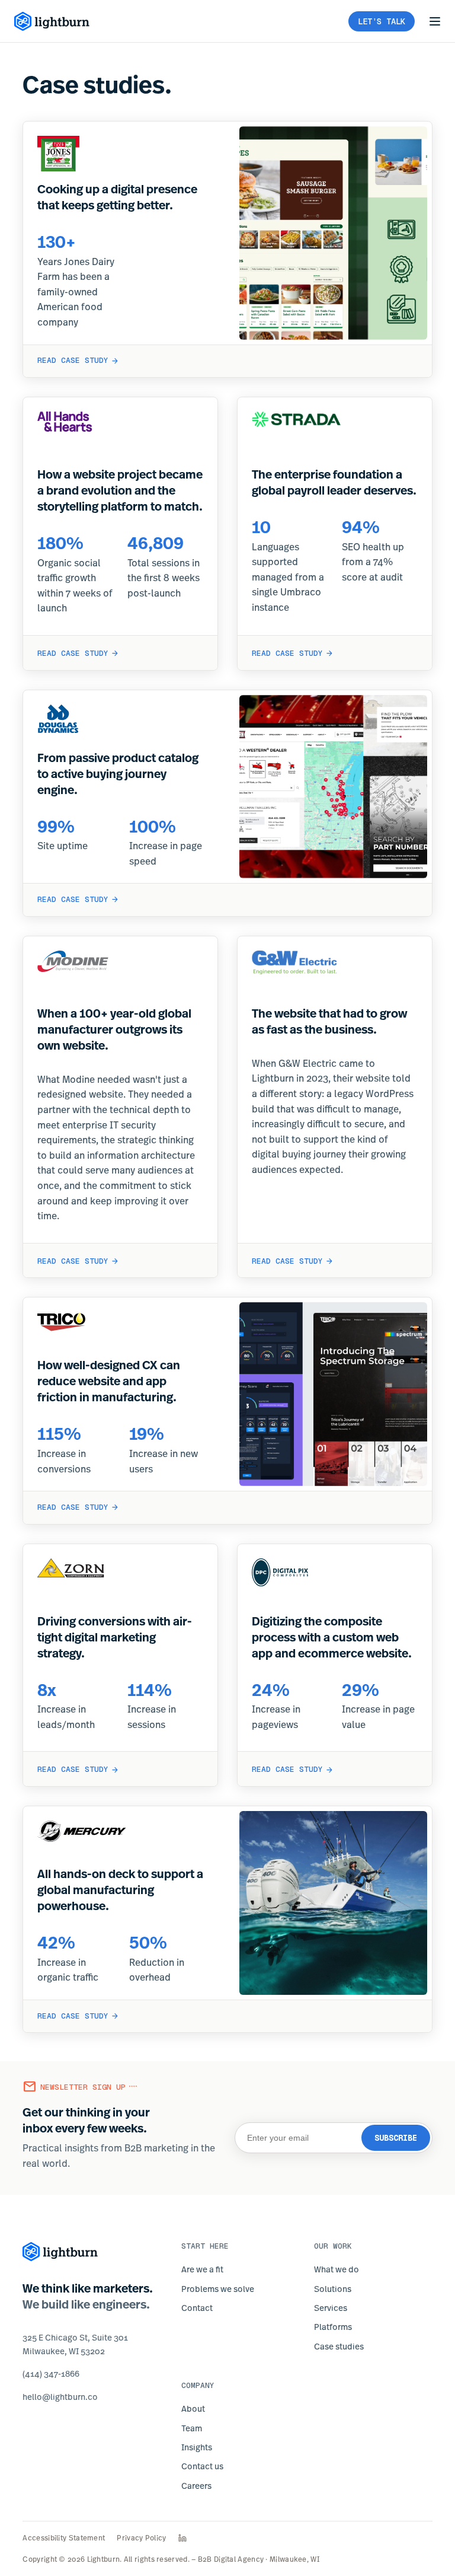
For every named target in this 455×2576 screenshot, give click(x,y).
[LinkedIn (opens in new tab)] (182, 2538)
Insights (197, 2447)
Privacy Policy (141, 2538)
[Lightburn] (60, 2252)
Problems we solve (218, 2289)
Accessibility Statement (64, 2538)
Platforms (333, 2327)
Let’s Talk (382, 21)
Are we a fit (202, 2269)
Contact (197, 2308)
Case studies (339, 2346)
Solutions (333, 2289)
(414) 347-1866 (51, 2373)
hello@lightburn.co (60, 2397)
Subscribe (396, 2138)
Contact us (202, 2466)
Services (331, 2308)
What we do (337, 2269)
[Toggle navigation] (435, 21)
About (193, 2408)
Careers (196, 2486)
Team (192, 2428)
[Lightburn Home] (52, 21)
